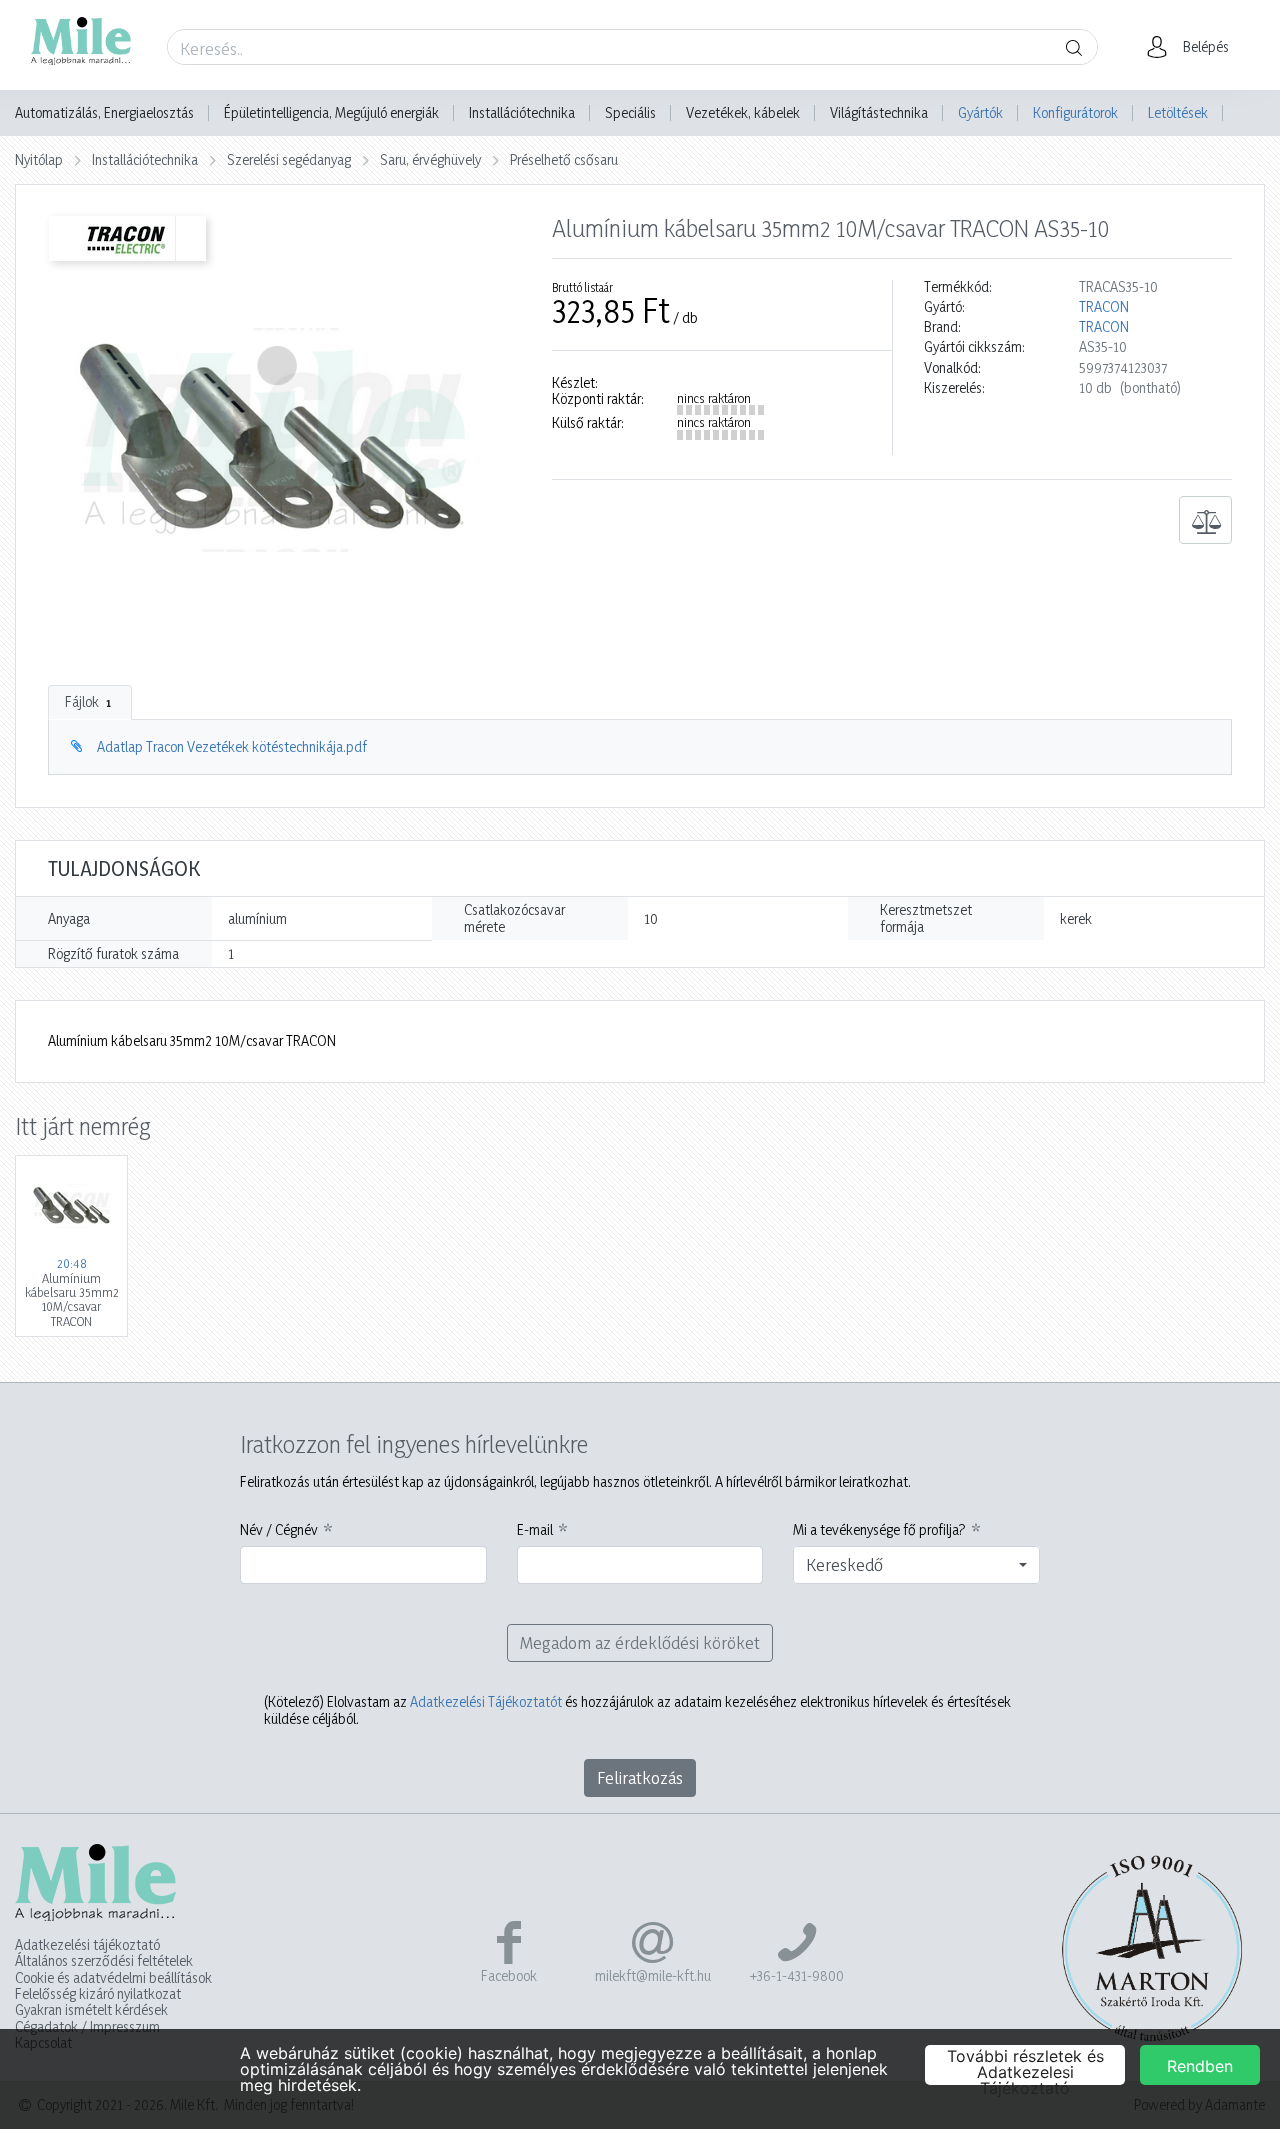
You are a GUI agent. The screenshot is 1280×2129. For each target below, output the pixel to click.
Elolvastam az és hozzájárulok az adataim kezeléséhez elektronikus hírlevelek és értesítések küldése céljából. (637, 1710)
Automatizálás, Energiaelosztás (104, 113)
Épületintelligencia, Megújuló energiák (331, 113)
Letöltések (1178, 112)
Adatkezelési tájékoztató (87, 1945)
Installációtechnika (522, 113)
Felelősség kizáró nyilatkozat (98, 1994)
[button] (1193, 47)
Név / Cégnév (279, 1530)
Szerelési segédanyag (289, 159)
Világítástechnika (879, 113)
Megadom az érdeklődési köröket (640, 1642)
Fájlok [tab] (88, 701)
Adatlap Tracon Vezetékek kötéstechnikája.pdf (232, 746)
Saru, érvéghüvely (430, 159)
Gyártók (980, 112)
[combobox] (916, 1565)
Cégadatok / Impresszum (87, 2027)
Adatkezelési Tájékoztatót (486, 1701)
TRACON (1104, 307)
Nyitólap (39, 159)
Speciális (630, 113)
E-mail (535, 1530)
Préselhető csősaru (564, 159)
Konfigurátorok (1075, 112)
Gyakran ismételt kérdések (91, 2010)
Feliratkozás (640, 1777)
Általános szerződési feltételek (104, 1961)
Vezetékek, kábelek (743, 113)
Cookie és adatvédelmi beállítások (113, 1978)
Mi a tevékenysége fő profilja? (879, 1530)
